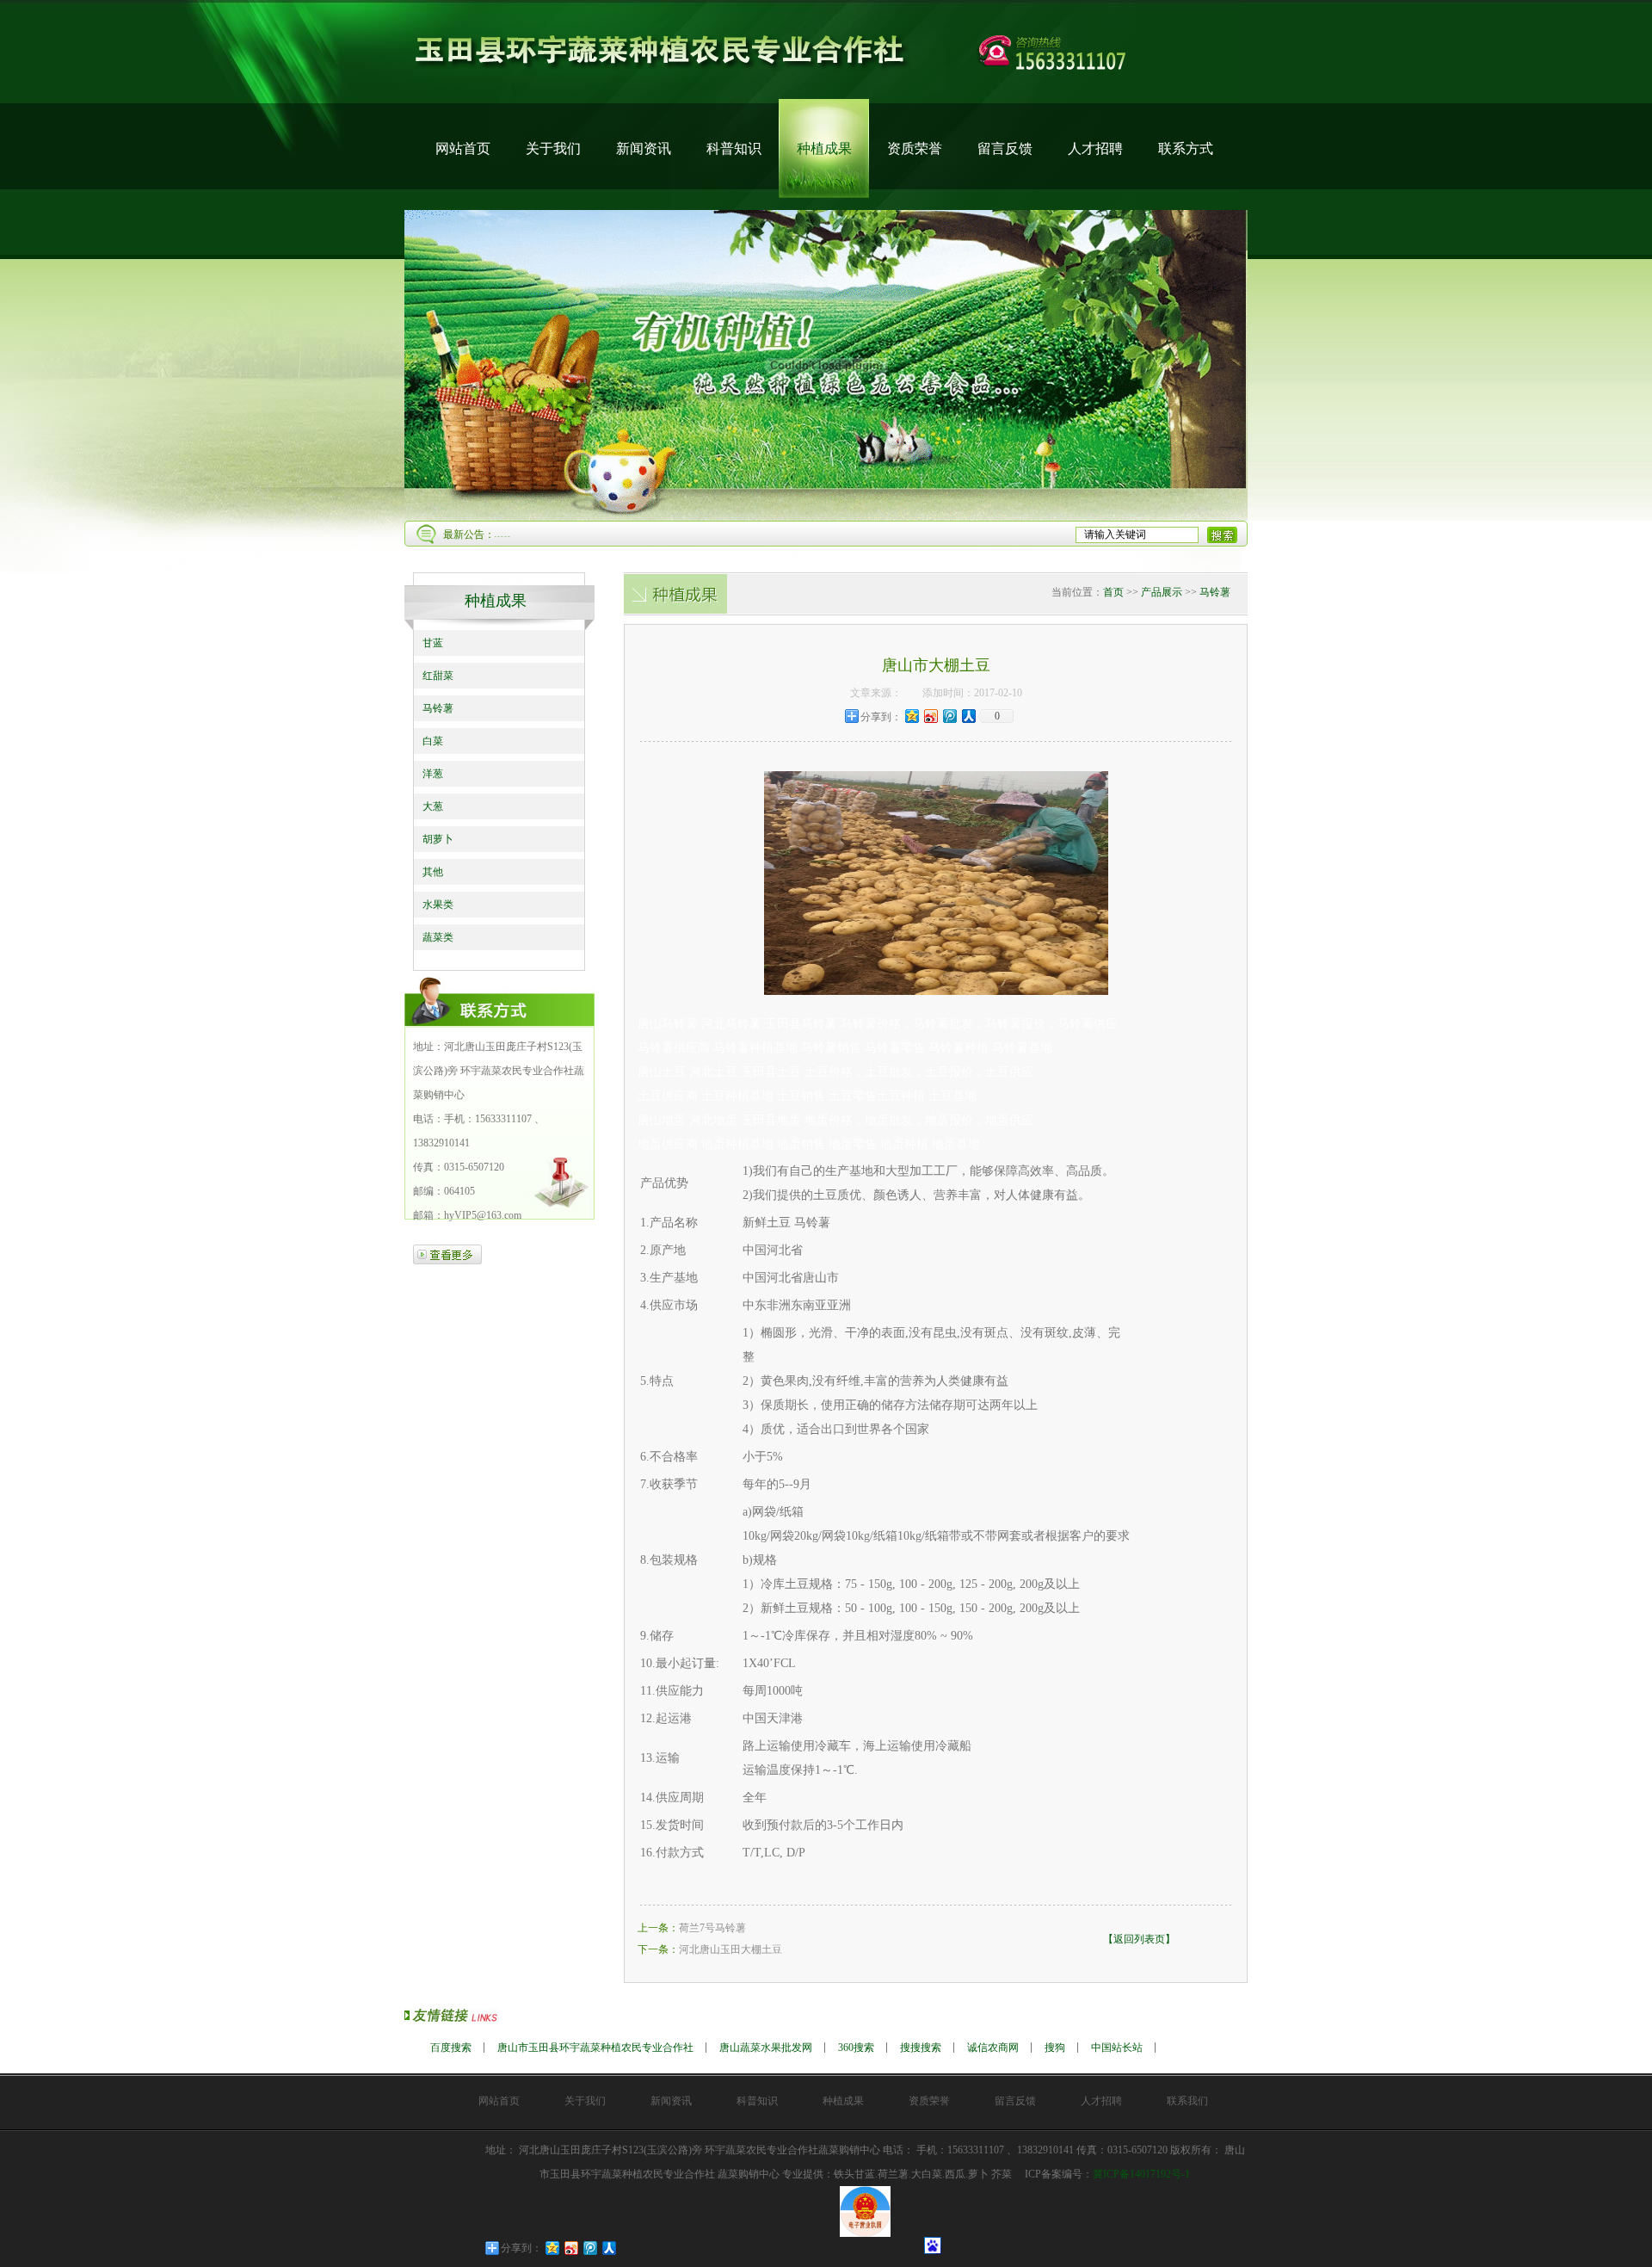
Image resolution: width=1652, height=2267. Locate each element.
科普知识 (734, 148)
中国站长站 (1117, 2048)
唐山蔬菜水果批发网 (766, 2048)
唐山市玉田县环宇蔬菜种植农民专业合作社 (595, 2048)
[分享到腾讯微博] (949, 716)
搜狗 (1055, 2048)
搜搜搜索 (921, 2048)
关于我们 (553, 148)
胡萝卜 (438, 839)
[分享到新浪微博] (930, 716)
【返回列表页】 (1139, 1939)
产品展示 (1162, 592)
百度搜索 (451, 2048)
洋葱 (433, 774)
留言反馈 (1005, 148)
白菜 (433, 741)
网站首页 (463, 148)
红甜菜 (438, 676)
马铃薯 (438, 708)
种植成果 (824, 148)
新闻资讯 (644, 148)
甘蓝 (433, 643)
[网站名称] (826, 96)
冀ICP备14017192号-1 (1141, 2174)
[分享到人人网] (968, 716)
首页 (1113, 592)
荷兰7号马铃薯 (712, 1928)
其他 (433, 872)
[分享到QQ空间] (911, 716)
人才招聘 (1095, 148)
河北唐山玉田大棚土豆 (730, 1949)
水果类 (438, 905)
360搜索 (856, 2048)
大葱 (433, 806)
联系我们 (1187, 2101)
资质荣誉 (915, 148)
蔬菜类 (438, 937)
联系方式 (1186, 148)
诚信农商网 (993, 2048)
